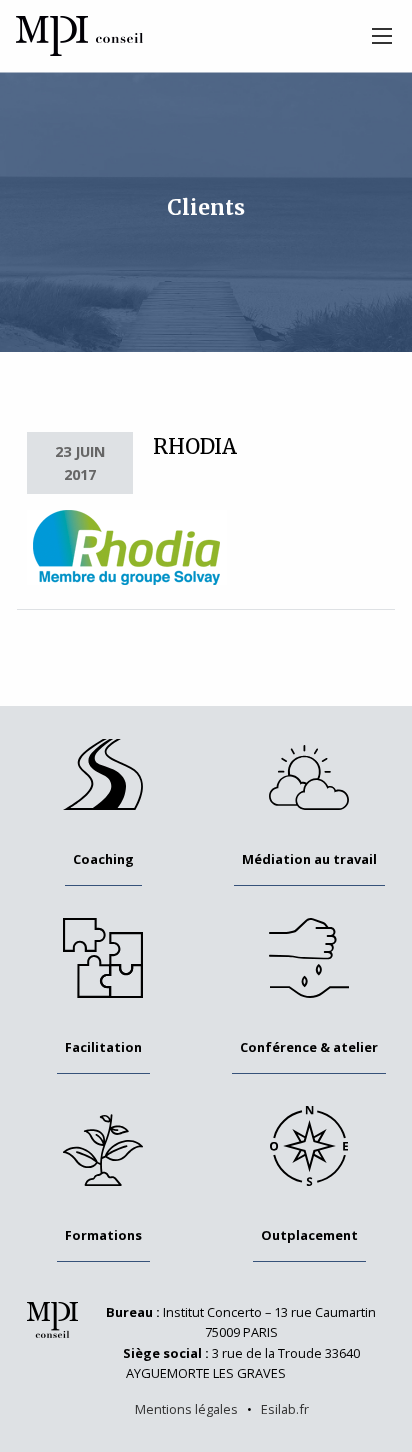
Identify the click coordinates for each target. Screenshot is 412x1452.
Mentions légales (186, 1409)
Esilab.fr (285, 1409)
